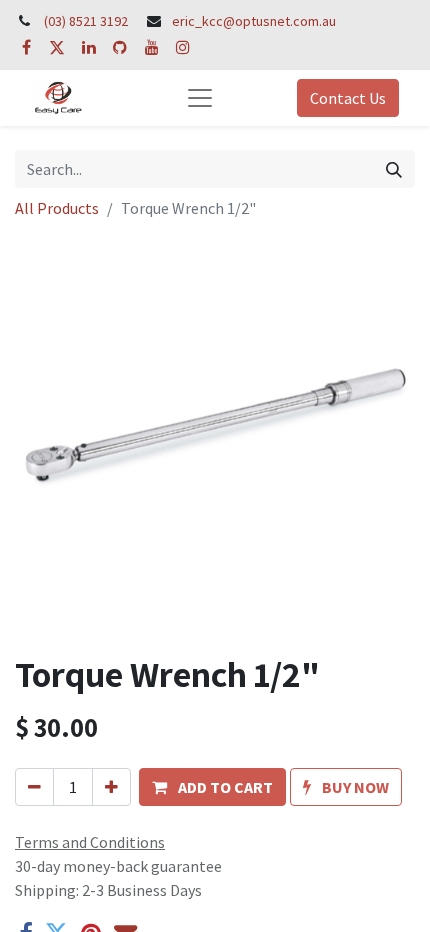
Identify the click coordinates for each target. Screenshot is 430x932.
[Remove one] (34, 787)
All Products (57, 208)
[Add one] (111, 787)
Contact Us (348, 98)
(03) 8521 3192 (86, 21)
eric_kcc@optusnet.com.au (254, 21)
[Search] (394, 169)
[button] (212, 787)
